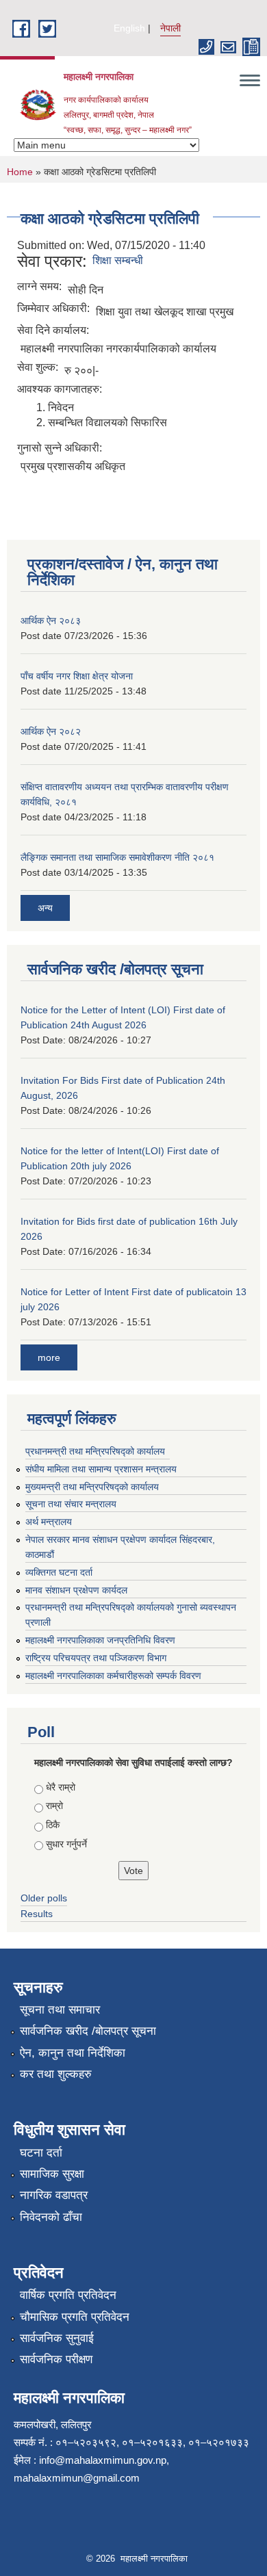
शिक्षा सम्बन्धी (118, 260)
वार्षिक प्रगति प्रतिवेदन (68, 2295)
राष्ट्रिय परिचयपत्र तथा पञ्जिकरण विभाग (96, 1658)
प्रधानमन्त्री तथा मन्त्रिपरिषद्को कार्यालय (95, 1451)
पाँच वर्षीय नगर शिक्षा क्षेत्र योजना (77, 676)
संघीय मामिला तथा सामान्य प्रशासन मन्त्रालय (101, 1469)
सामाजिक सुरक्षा (52, 2174)
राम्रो (54, 1806)
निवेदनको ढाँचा (51, 2217)
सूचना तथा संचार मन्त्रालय (71, 1504)
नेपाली (170, 28)
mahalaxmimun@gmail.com (77, 2478)
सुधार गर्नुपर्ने (66, 1844)
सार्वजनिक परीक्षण (56, 2359)
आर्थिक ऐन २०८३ (51, 621)
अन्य (45, 908)
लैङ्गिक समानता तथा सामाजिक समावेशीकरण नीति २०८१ (117, 857)
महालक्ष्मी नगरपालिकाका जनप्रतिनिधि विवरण (100, 1640)
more (49, 1357)
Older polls (44, 1898)
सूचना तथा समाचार (60, 2010)
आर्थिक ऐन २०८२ (51, 731)
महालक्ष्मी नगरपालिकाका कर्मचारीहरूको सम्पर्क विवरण (113, 1676)
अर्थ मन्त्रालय (49, 1522)
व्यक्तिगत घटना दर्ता (59, 1572)
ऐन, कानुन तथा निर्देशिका (73, 2053)
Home (20, 172)
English (129, 28)
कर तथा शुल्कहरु (56, 2074)
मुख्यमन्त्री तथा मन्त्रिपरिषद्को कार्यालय (92, 1487)
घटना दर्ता (41, 2153)
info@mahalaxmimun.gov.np (103, 2460)
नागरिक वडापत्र (54, 2195)
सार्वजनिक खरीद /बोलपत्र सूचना (88, 2031)
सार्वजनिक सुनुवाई (57, 2338)
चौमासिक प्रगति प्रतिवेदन (75, 2317)
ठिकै (53, 1825)
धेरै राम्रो (61, 1787)
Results (37, 1914)
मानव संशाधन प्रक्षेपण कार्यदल (76, 1590)
